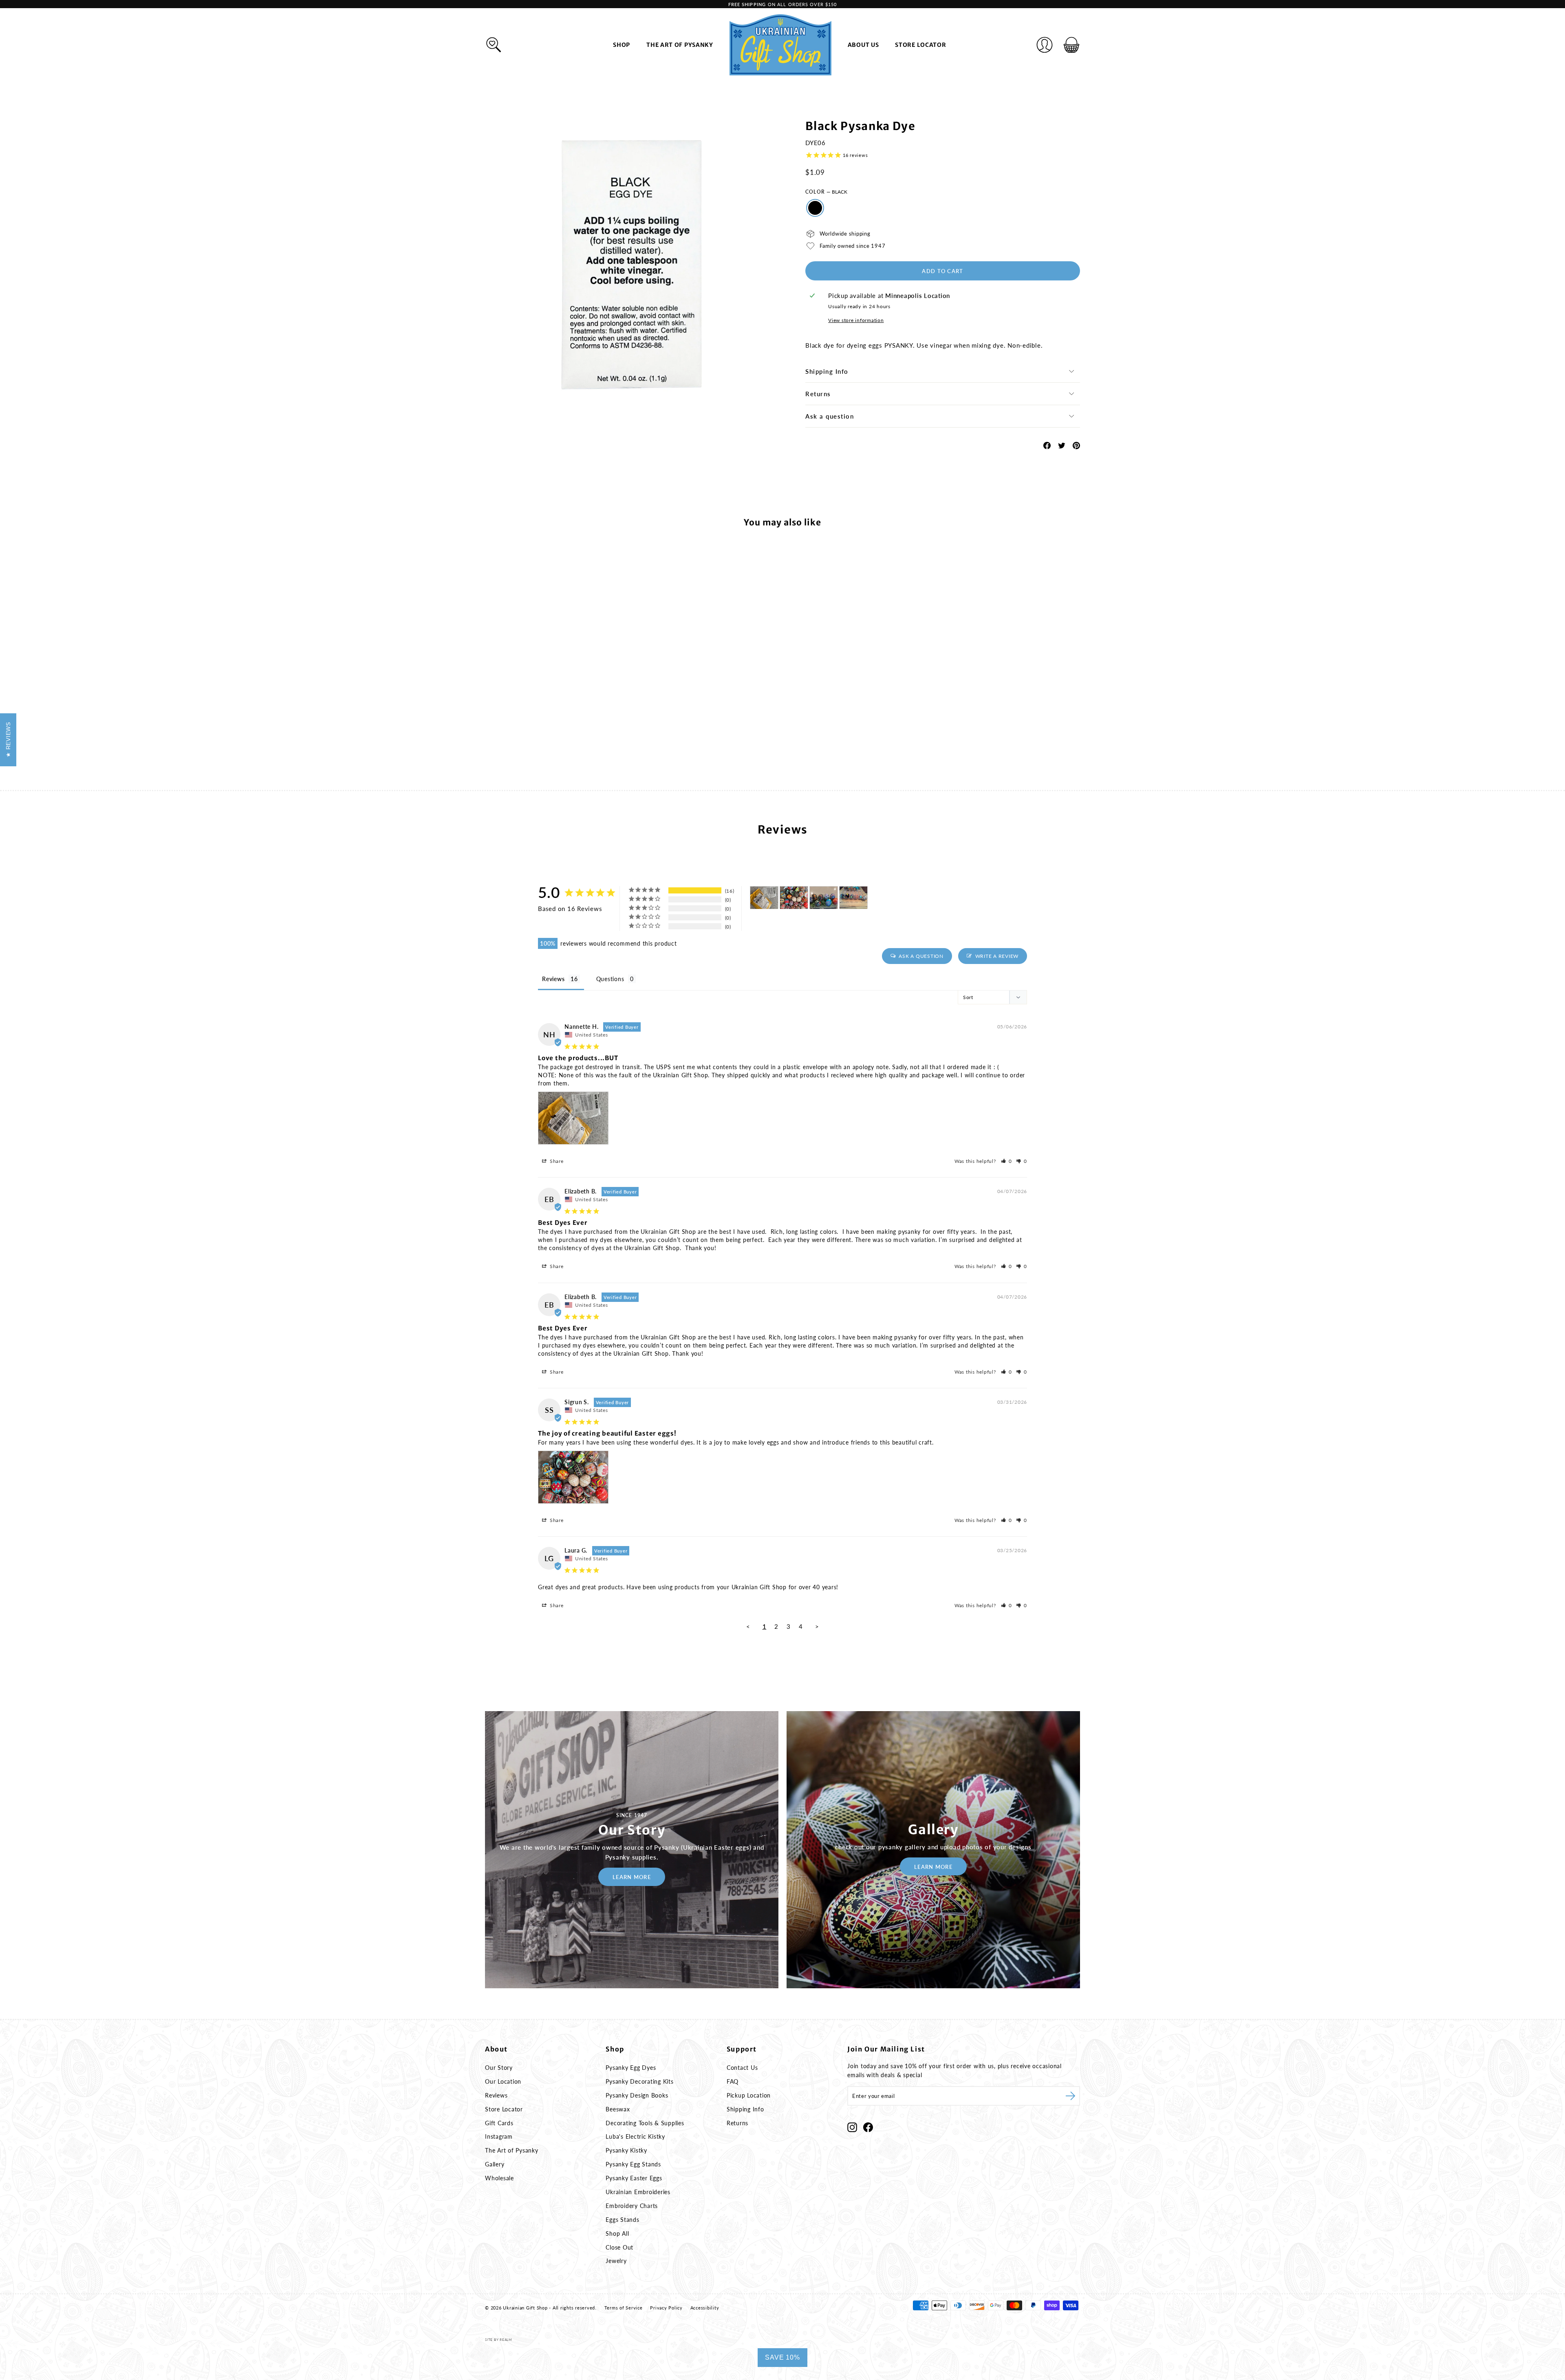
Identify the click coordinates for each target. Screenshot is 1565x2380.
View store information (856, 320)
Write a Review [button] (997, 956)
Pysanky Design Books (637, 2095)
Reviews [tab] (553, 979)
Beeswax (618, 2109)
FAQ (733, 2081)
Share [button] (556, 1161)
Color (826, 192)
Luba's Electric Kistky (635, 2136)
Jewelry (616, 2261)
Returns (818, 394)
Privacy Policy (666, 2308)
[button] (1007, 1161)
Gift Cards (499, 2123)
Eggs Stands (622, 2220)
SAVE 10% (782, 2357)
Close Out (619, 2247)
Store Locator (920, 45)
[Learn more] (933, 1850)
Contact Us (742, 2068)
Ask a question (830, 416)
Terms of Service (624, 2308)
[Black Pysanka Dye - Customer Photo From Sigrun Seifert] (794, 898)
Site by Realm (498, 2340)
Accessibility (705, 2308)
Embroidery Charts (632, 2206)
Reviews (496, 2095)
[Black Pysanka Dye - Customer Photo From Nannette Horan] (764, 898)
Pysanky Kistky (626, 2150)
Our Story (499, 2068)
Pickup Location (749, 2095)
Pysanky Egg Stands (633, 2164)
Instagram (499, 2136)
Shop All (617, 2233)
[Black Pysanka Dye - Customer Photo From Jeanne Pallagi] (824, 898)
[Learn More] (632, 1850)
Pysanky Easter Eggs (634, 2178)
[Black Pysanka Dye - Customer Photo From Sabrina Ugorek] (853, 898)
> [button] (817, 1626)
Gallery (495, 2164)
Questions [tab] (610, 979)
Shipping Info (827, 371)
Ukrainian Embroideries (638, 2192)
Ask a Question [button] (921, 956)
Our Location (503, 2081)
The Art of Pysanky (680, 45)
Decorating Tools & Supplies (645, 2123)
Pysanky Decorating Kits (639, 2081)
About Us (863, 45)
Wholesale (499, 2178)
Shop (622, 45)
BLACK (815, 208)
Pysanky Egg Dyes (631, 2068)
